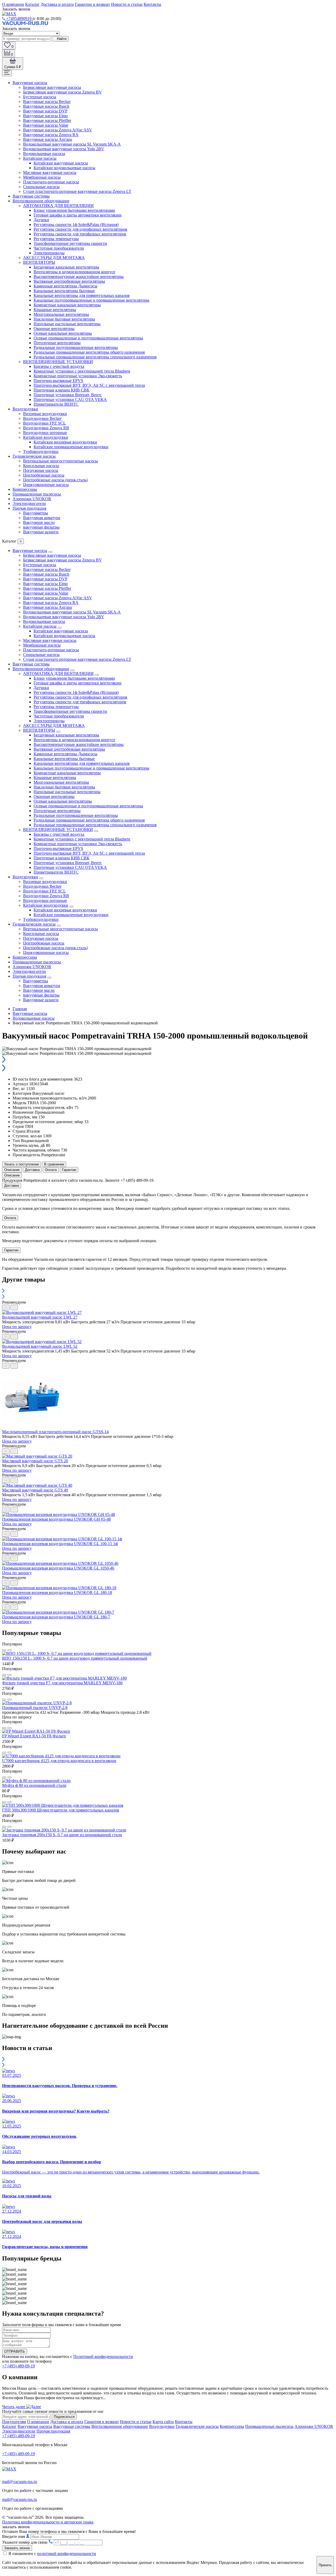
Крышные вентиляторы (55, 310)
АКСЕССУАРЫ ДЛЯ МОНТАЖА (54, 258)
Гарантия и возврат (102, 2422)
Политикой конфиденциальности (103, 2356)
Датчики (41, 220)
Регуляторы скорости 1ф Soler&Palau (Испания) (76, 224)
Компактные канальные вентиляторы (67, 305)
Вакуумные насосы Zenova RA (51, 135)
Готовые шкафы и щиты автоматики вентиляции (78, 215)
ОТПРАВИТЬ (15, 2352)
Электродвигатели (29, 504)
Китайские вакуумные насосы (61, 163)
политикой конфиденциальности (67, 2554)
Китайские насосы (40, 158)
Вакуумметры (36, 513)
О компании (13, 4)
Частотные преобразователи (59, 248)
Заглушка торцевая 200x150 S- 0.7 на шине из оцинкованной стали (62, 1835)
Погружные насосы (41, 470)
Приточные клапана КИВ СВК (62, 390)
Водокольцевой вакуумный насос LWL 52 (40, 1346)
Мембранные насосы (42, 177)
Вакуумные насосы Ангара (48, 139)
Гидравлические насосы (34, 456)
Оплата (51, 1170)
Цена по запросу (17, 1327)
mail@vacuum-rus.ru (20, 2482)
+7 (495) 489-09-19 (19, 2366)
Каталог (32, 4)
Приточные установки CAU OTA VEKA (70, 399)
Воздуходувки (25, 409)
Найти (61, 39)
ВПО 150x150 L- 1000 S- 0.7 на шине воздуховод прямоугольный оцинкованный (75, 1658)
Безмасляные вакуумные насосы (52, 87)
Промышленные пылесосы (37, 494)
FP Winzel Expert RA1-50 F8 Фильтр (34, 1736)
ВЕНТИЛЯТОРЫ (39, 262)
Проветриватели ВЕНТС (56, 404)
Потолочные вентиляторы (57, 343)
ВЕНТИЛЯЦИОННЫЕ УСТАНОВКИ (58, 362)
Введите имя (14, 2536)
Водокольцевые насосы (44, 154)
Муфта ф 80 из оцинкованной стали (34, 1785)
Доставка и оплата (57, 4)
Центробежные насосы (44, 475)
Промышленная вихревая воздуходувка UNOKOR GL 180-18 (57, 1592)
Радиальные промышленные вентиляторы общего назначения (89, 352)
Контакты (152, 4)
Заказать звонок (17, 2548)
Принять (325, 2565)
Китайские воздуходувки (46, 437)
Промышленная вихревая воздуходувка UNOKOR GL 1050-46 (58, 1568)
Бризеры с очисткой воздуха (59, 366)
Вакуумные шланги (41, 532)
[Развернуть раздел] (50, 552)
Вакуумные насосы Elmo (45, 116)
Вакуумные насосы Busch (46, 106)
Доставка (32, 1170)
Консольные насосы (41, 466)
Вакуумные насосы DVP (45, 111)
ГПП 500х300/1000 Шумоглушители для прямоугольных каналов (61, 1810)
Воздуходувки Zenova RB (46, 428)
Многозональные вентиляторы (61, 314)
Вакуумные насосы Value (46, 125)
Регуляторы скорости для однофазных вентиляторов (80, 229)
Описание (12, 1170)
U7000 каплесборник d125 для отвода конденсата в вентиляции (59, 1761)
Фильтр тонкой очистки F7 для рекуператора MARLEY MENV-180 (62, 1683)
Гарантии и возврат (92, 4)
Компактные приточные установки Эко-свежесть (78, 376)
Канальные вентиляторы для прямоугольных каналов (82, 295)
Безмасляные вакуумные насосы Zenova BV (62, 92)
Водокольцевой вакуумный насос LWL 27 (40, 1317)
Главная (20, 1009)
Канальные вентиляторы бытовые (64, 291)
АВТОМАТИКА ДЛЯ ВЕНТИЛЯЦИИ (58, 206)
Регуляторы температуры (56, 239)
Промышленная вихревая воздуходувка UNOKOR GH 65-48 (56, 1519)
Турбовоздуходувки (41, 451)
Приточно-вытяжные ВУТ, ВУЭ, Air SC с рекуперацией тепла (89, 385)
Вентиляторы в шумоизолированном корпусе (74, 272)
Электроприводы (49, 253)
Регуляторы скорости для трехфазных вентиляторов (80, 234)
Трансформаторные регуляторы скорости (70, 243)
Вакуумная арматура (42, 518)
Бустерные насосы (40, 97)
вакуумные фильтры (41, 527)
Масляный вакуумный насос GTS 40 (35, 1490)
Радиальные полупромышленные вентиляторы (76, 347)
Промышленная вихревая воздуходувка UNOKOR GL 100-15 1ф (60, 1544)
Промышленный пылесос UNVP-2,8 (35, 1708)
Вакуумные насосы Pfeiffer (47, 120)
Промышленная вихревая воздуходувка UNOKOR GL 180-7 (56, 1617)
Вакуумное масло (39, 522)
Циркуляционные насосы (46, 485)
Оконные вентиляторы (54, 329)
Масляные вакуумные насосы (50, 172)
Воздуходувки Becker (42, 418)
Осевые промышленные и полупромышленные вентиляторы (88, 338)
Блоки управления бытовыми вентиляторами (74, 210)
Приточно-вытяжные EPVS (58, 381)
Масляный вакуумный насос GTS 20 (35, 1461)
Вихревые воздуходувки (45, 414)
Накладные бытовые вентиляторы (64, 319)
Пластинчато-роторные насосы (51, 182)
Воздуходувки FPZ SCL (44, 423)
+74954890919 (19, 19)
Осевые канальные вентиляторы (63, 333)
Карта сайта (163, 2422)
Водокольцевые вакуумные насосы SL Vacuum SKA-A (72, 144)
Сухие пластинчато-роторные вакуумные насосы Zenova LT (77, 191)
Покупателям (14, 2422)
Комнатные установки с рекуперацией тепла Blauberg (82, 371)
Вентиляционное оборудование (41, 201)
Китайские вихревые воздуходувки (65, 442)
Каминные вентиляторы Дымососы (65, 286)
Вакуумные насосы (30, 83)
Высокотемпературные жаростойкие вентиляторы (79, 277)
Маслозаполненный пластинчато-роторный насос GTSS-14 (55, 1432)
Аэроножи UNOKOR (32, 499)
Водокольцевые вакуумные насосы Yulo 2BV (64, 149)
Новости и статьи (127, 4)
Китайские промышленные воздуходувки (71, 447)
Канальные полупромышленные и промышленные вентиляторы (91, 300)
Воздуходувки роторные (45, 433)
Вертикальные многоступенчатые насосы (61, 461)
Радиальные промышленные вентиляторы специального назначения (95, 357)
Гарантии (69, 1170)
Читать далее (14, 2407)
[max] (9, 14)
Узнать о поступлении (22, 1164)
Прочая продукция (29, 508)
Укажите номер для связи (25, 2542)
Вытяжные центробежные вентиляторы (69, 281)
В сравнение (54, 1164)
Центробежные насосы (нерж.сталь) (55, 480)
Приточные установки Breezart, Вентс (68, 395)
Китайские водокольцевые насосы (64, 168)
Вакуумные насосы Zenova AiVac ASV (58, 130)
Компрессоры (25, 489)
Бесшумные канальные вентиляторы (66, 267)
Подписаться (64, 2417)
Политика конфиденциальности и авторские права (48, 2522)
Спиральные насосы (41, 187)
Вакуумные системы (31, 196)
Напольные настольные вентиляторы (67, 324)
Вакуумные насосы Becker (47, 102)
